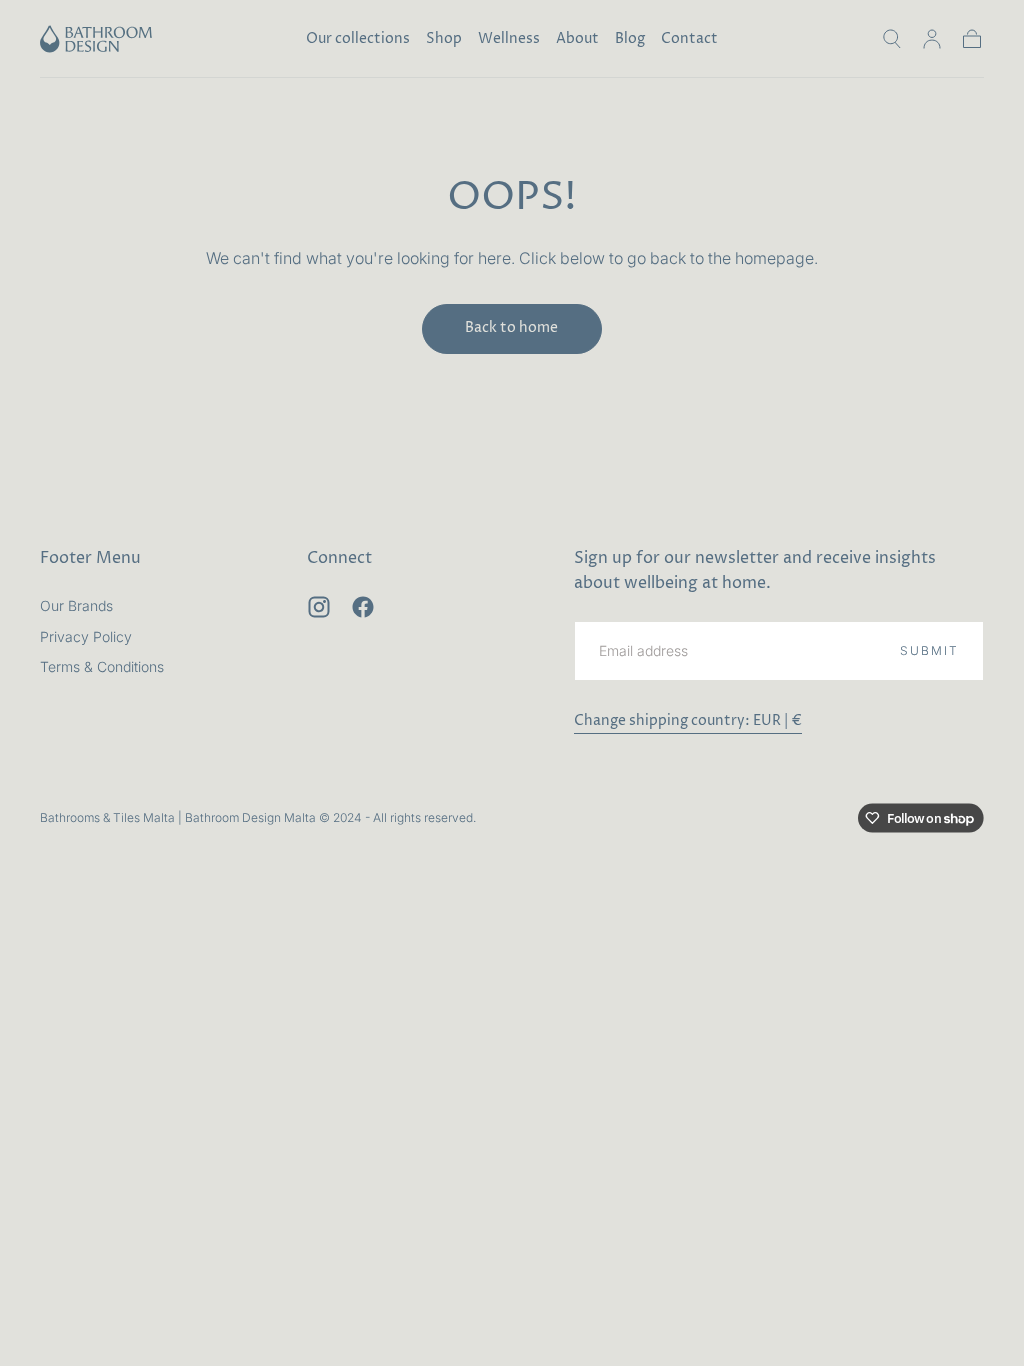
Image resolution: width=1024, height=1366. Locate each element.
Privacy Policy (86, 636)
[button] (892, 39)
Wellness (509, 39)
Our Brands (76, 605)
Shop (444, 39)
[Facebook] (363, 607)
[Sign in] (932, 39)
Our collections (358, 39)
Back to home (511, 327)
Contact (689, 39)
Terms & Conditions (102, 666)
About (577, 39)
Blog (630, 39)
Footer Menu (90, 558)
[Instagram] (319, 607)
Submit (929, 650)
